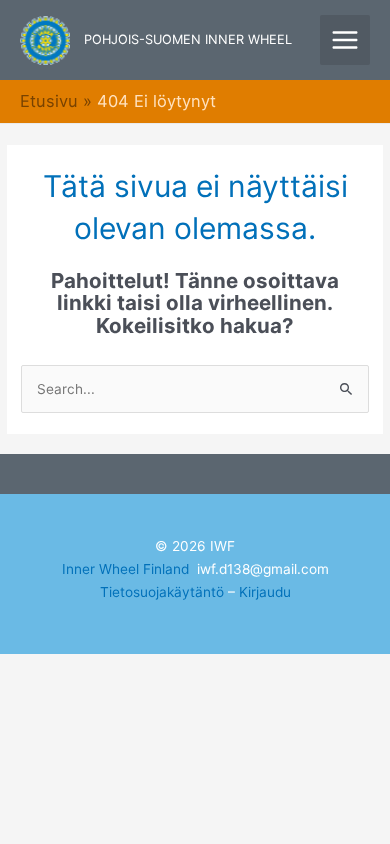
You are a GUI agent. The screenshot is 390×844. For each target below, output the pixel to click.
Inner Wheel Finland (125, 569)
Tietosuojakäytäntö (162, 592)
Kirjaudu (265, 592)
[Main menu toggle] (345, 40)
